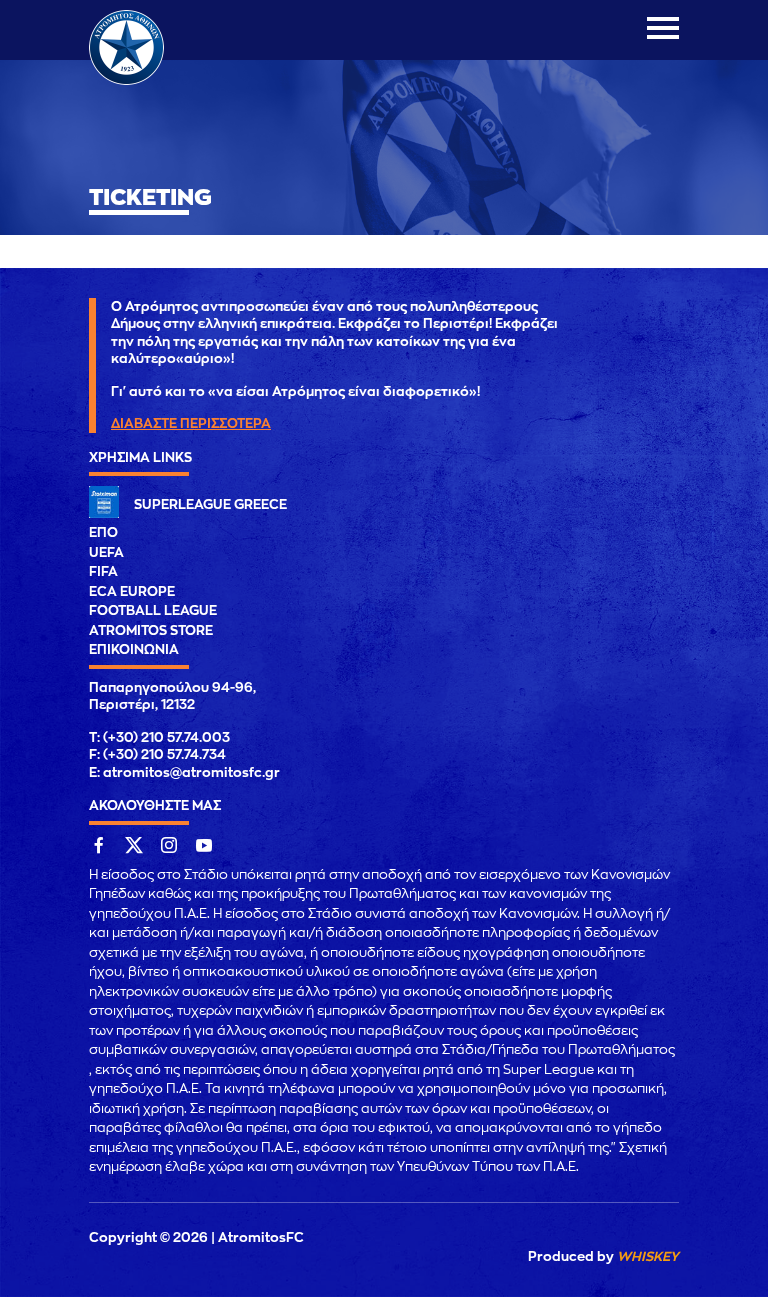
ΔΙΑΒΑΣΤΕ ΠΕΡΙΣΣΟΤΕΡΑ (191, 423)
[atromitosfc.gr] (126, 82)
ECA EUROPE (132, 591)
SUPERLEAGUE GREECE (210, 504)
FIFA (103, 571)
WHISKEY (648, 1256)
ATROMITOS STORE (151, 630)
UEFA (106, 552)
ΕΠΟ (103, 532)
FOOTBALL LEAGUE (153, 610)
